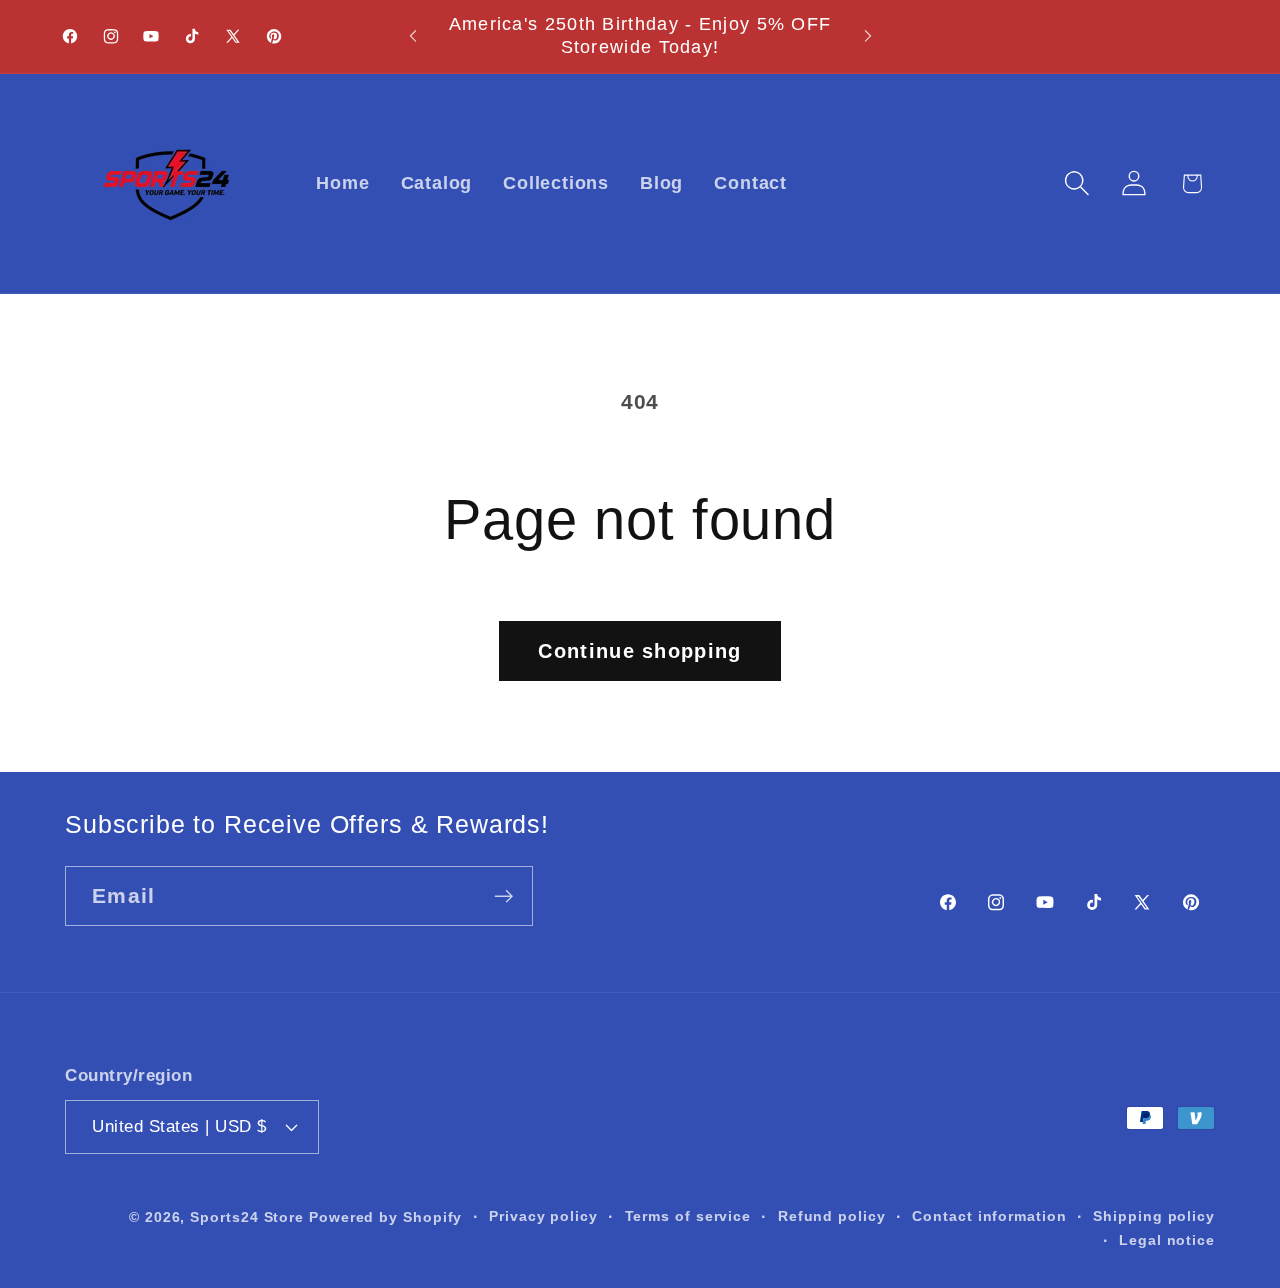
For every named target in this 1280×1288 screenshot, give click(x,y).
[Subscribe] (503, 896)
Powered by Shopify (385, 1216)
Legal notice (1167, 1239)
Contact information (989, 1215)
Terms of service (688, 1215)
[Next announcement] (868, 36)
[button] (1077, 183)
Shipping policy (1154, 1215)
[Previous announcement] (413, 36)
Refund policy (832, 1215)
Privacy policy (543, 1215)
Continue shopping (639, 651)
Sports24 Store (247, 1216)
